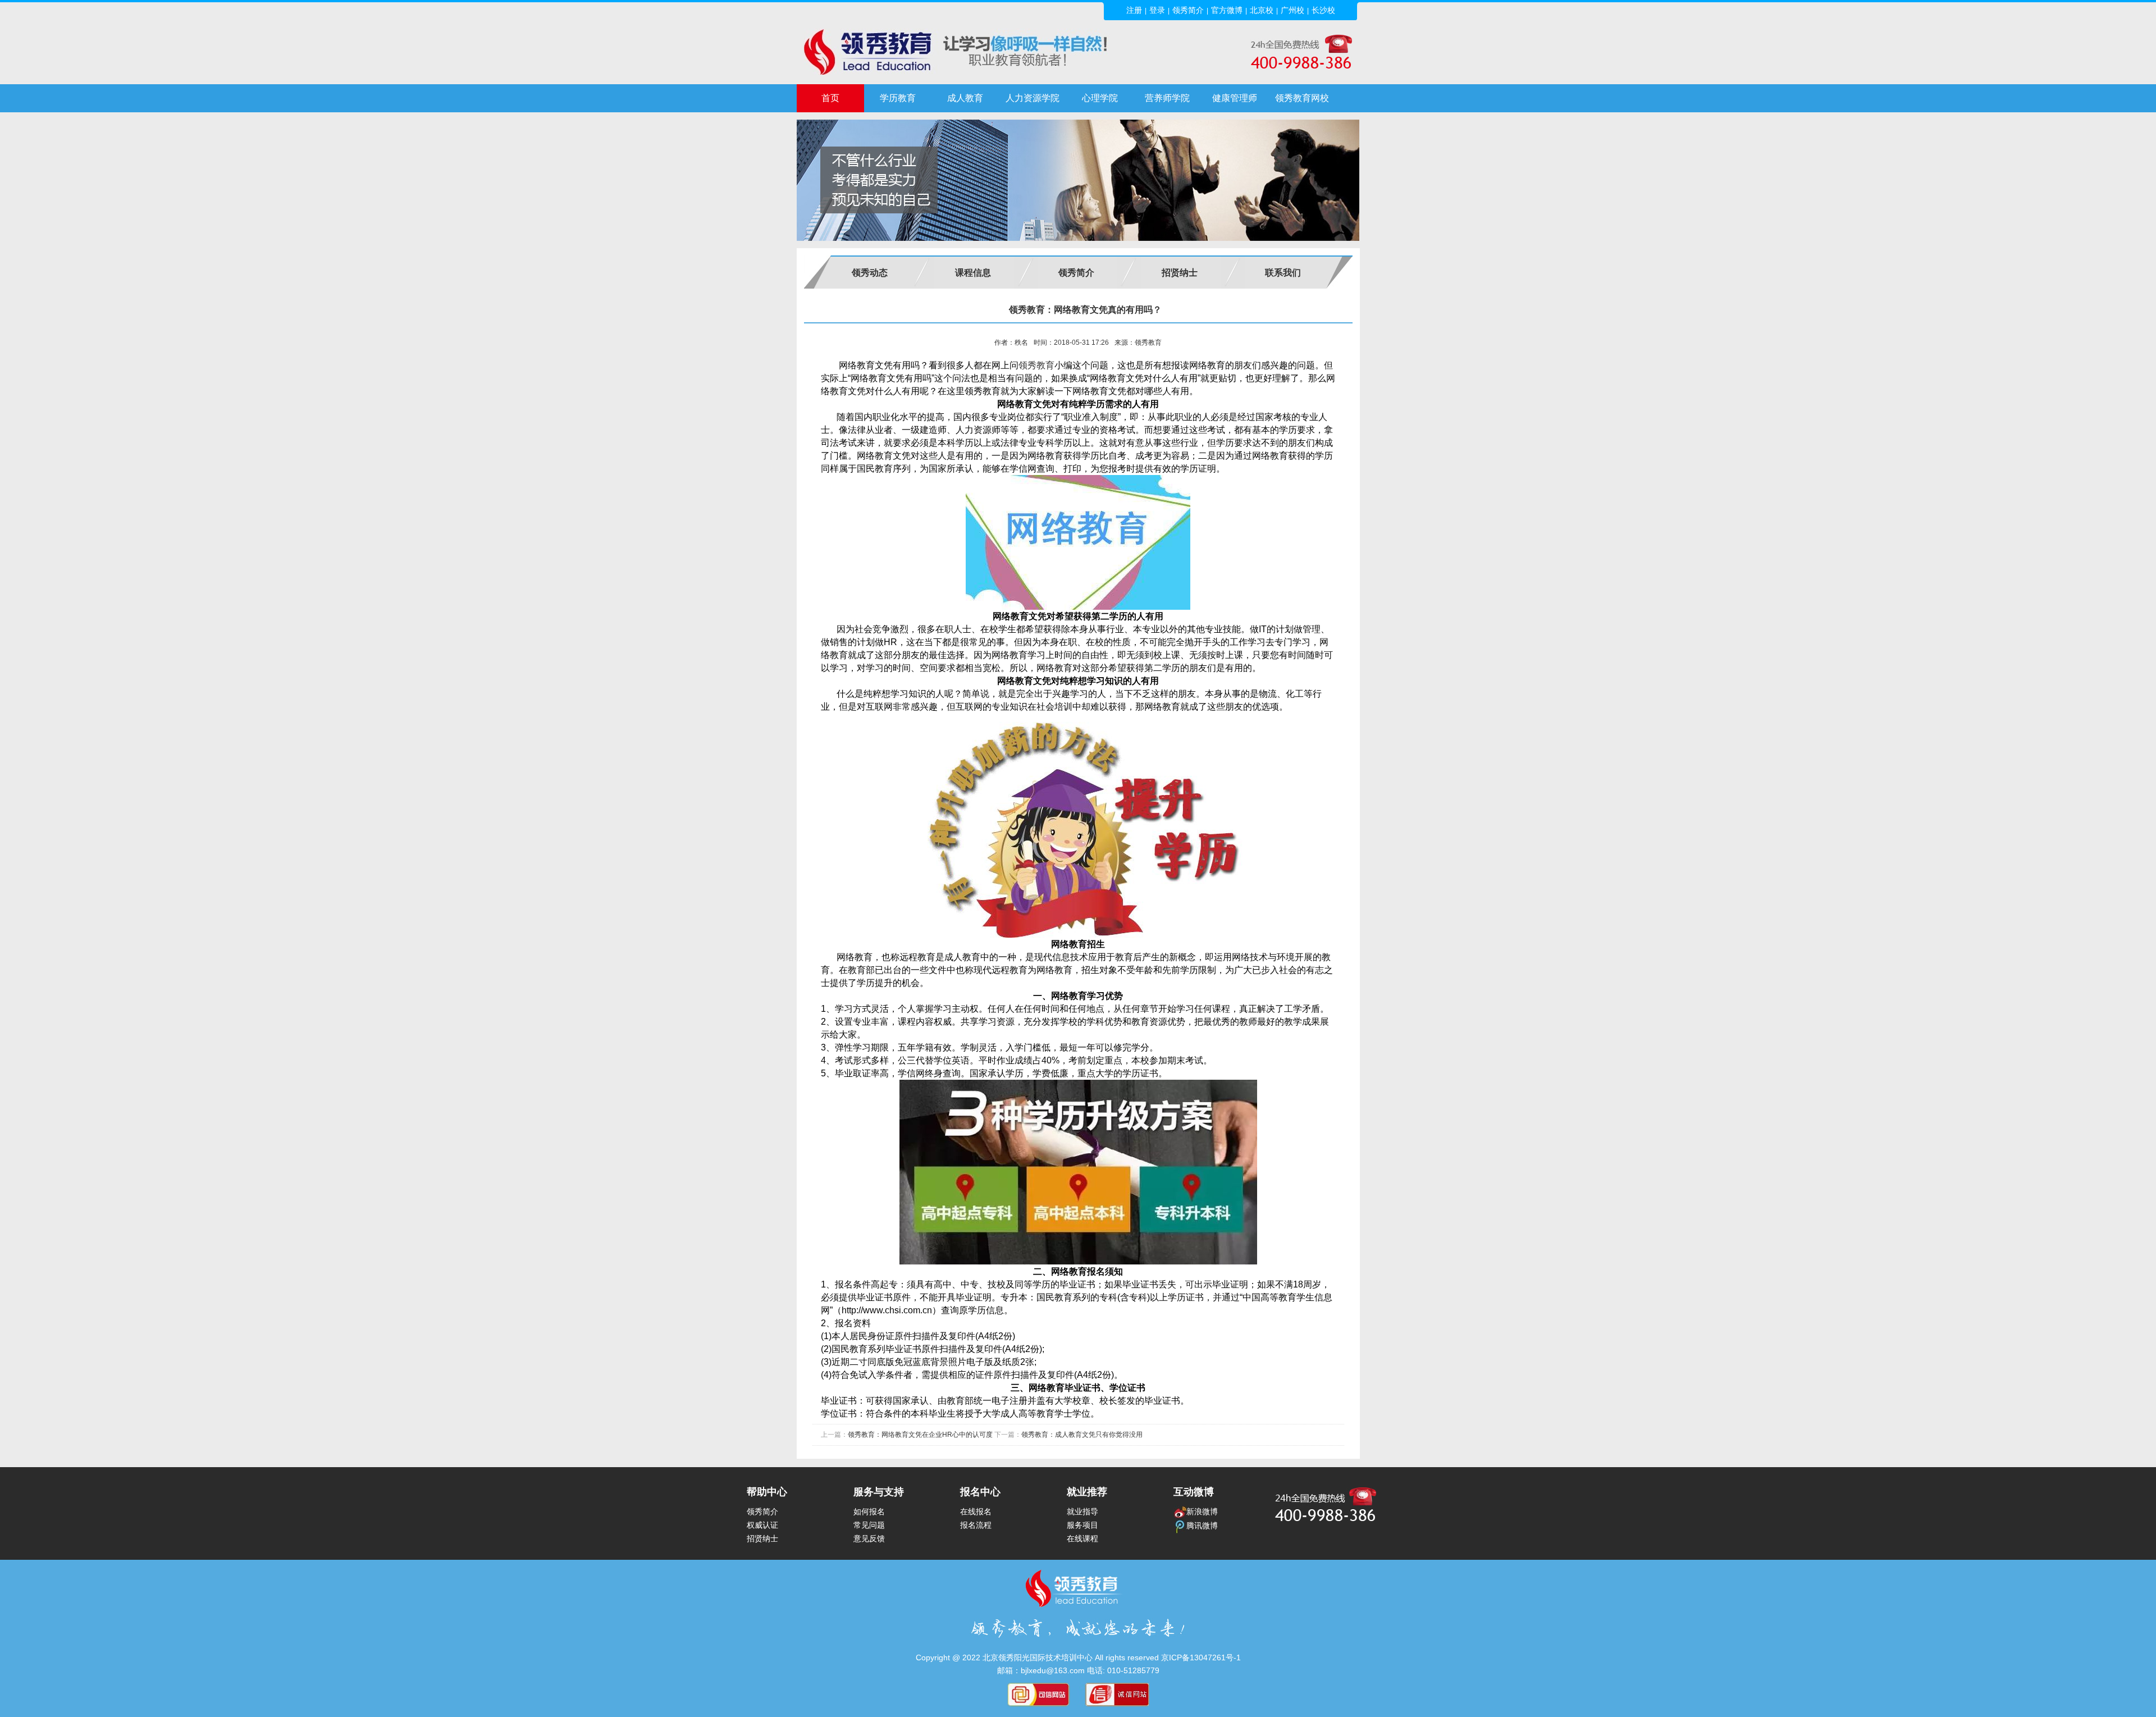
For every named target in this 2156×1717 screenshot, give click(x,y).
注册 (1134, 10)
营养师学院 (1167, 98)
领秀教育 (1036, 365)
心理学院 (1100, 98)
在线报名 (976, 1511)
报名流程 (976, 1525)
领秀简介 (1188, 10)
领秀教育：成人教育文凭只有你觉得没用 (1082, 1435)
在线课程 (1082, 1538)
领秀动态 (870, 273)
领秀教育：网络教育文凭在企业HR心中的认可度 (920, 1435)
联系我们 (1283, 273)
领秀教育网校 (1302, 98)
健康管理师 (1235, 98)
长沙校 (1323, 10)
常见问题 (869, 1525)
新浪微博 (1202, 1511)
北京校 (1262, 10)
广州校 (1292, 10)
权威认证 (762, 1525)
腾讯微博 (1202, 1526)
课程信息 (973, 273)
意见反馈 (869, 1538)
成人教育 (965, 98)
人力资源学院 (1033, 98)
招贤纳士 (1180, 273)
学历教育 (898, 98)
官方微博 (1227, 10)
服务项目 (1082, 1525)
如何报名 (869, 1511)
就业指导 (1082, 1511)
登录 (1157, 10)
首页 (830, 98)
